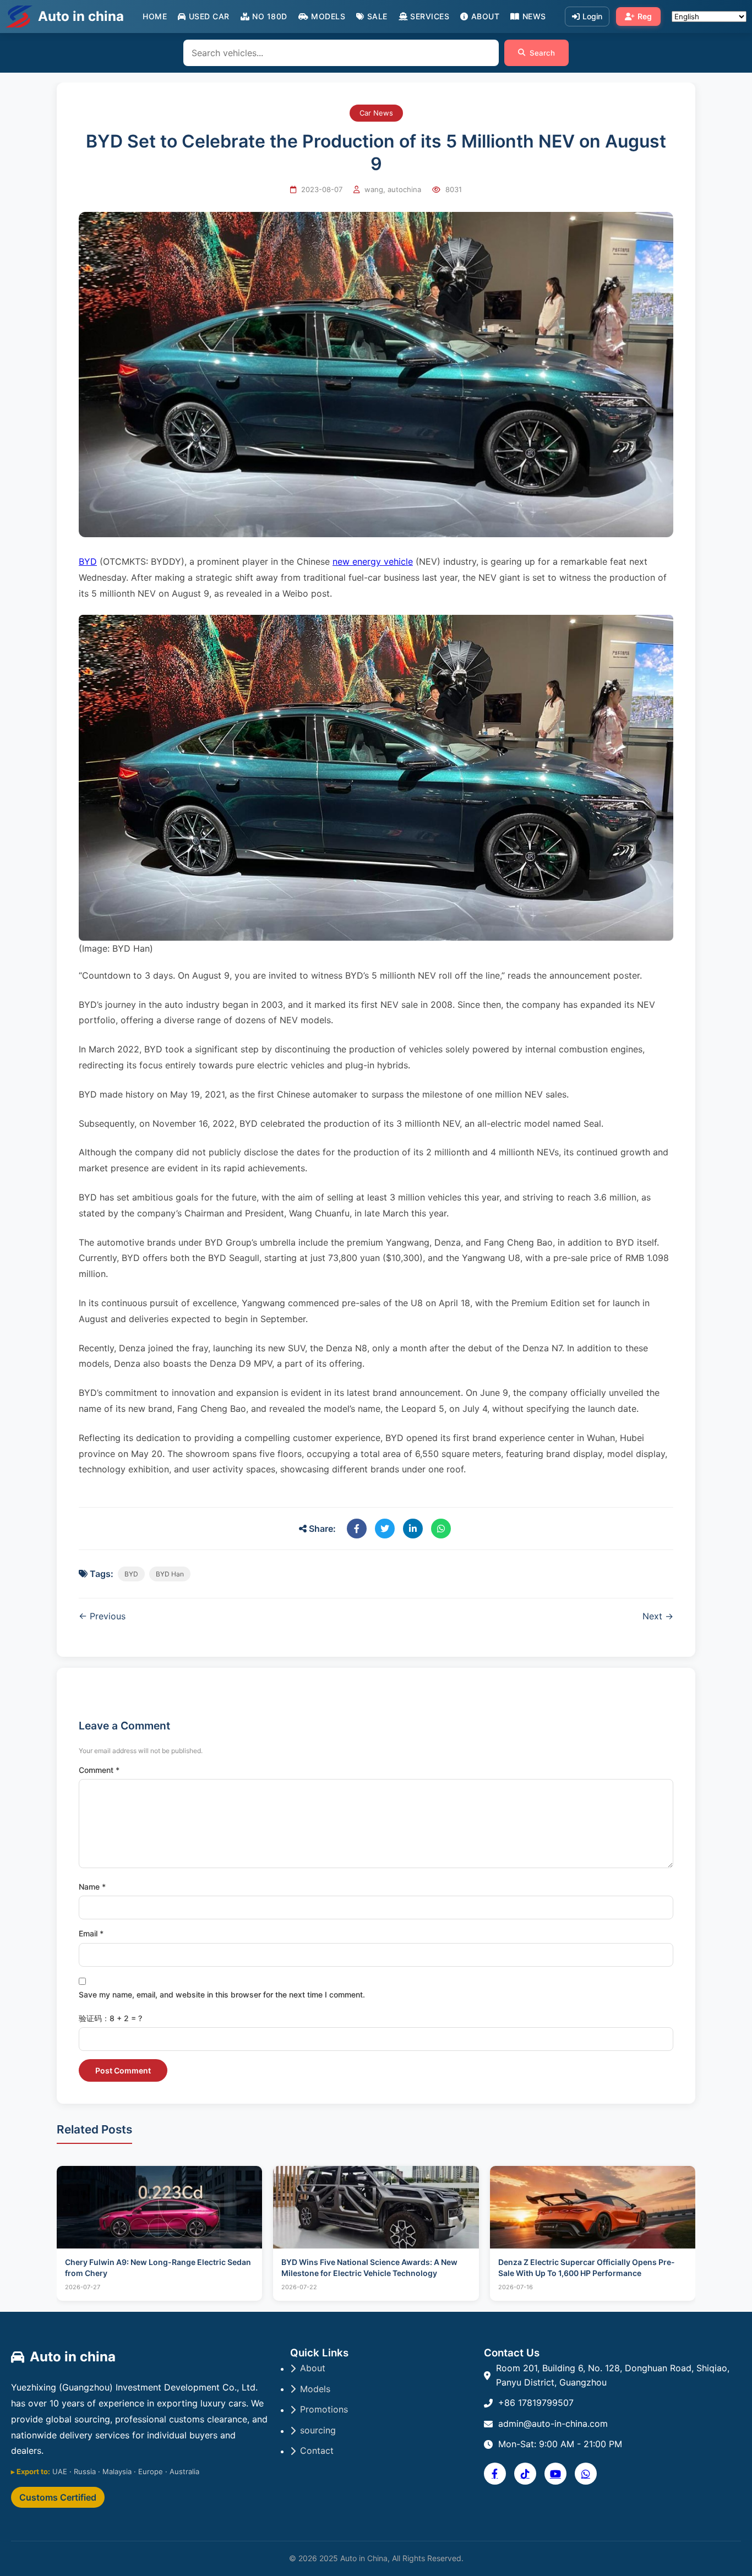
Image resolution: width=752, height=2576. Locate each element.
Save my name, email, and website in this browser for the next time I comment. (222, 1994)
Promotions (324, 2409)
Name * (92, 1887)
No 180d (270, 16)
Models (328, 16)
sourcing (318, 2430)
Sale (377, 16)
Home (155, 16)
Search (542, 53)
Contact (317, 2451)
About (485, 16)
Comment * (99, 1770)
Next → (658, 1616)
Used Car (209, 16)
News (534, 16)
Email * (91, 1933)
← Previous (102, 1616)
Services (430, 16)
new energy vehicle (373, 561)
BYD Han (170, 1574)
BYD (88, 561)
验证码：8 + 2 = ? (110, 2018)
